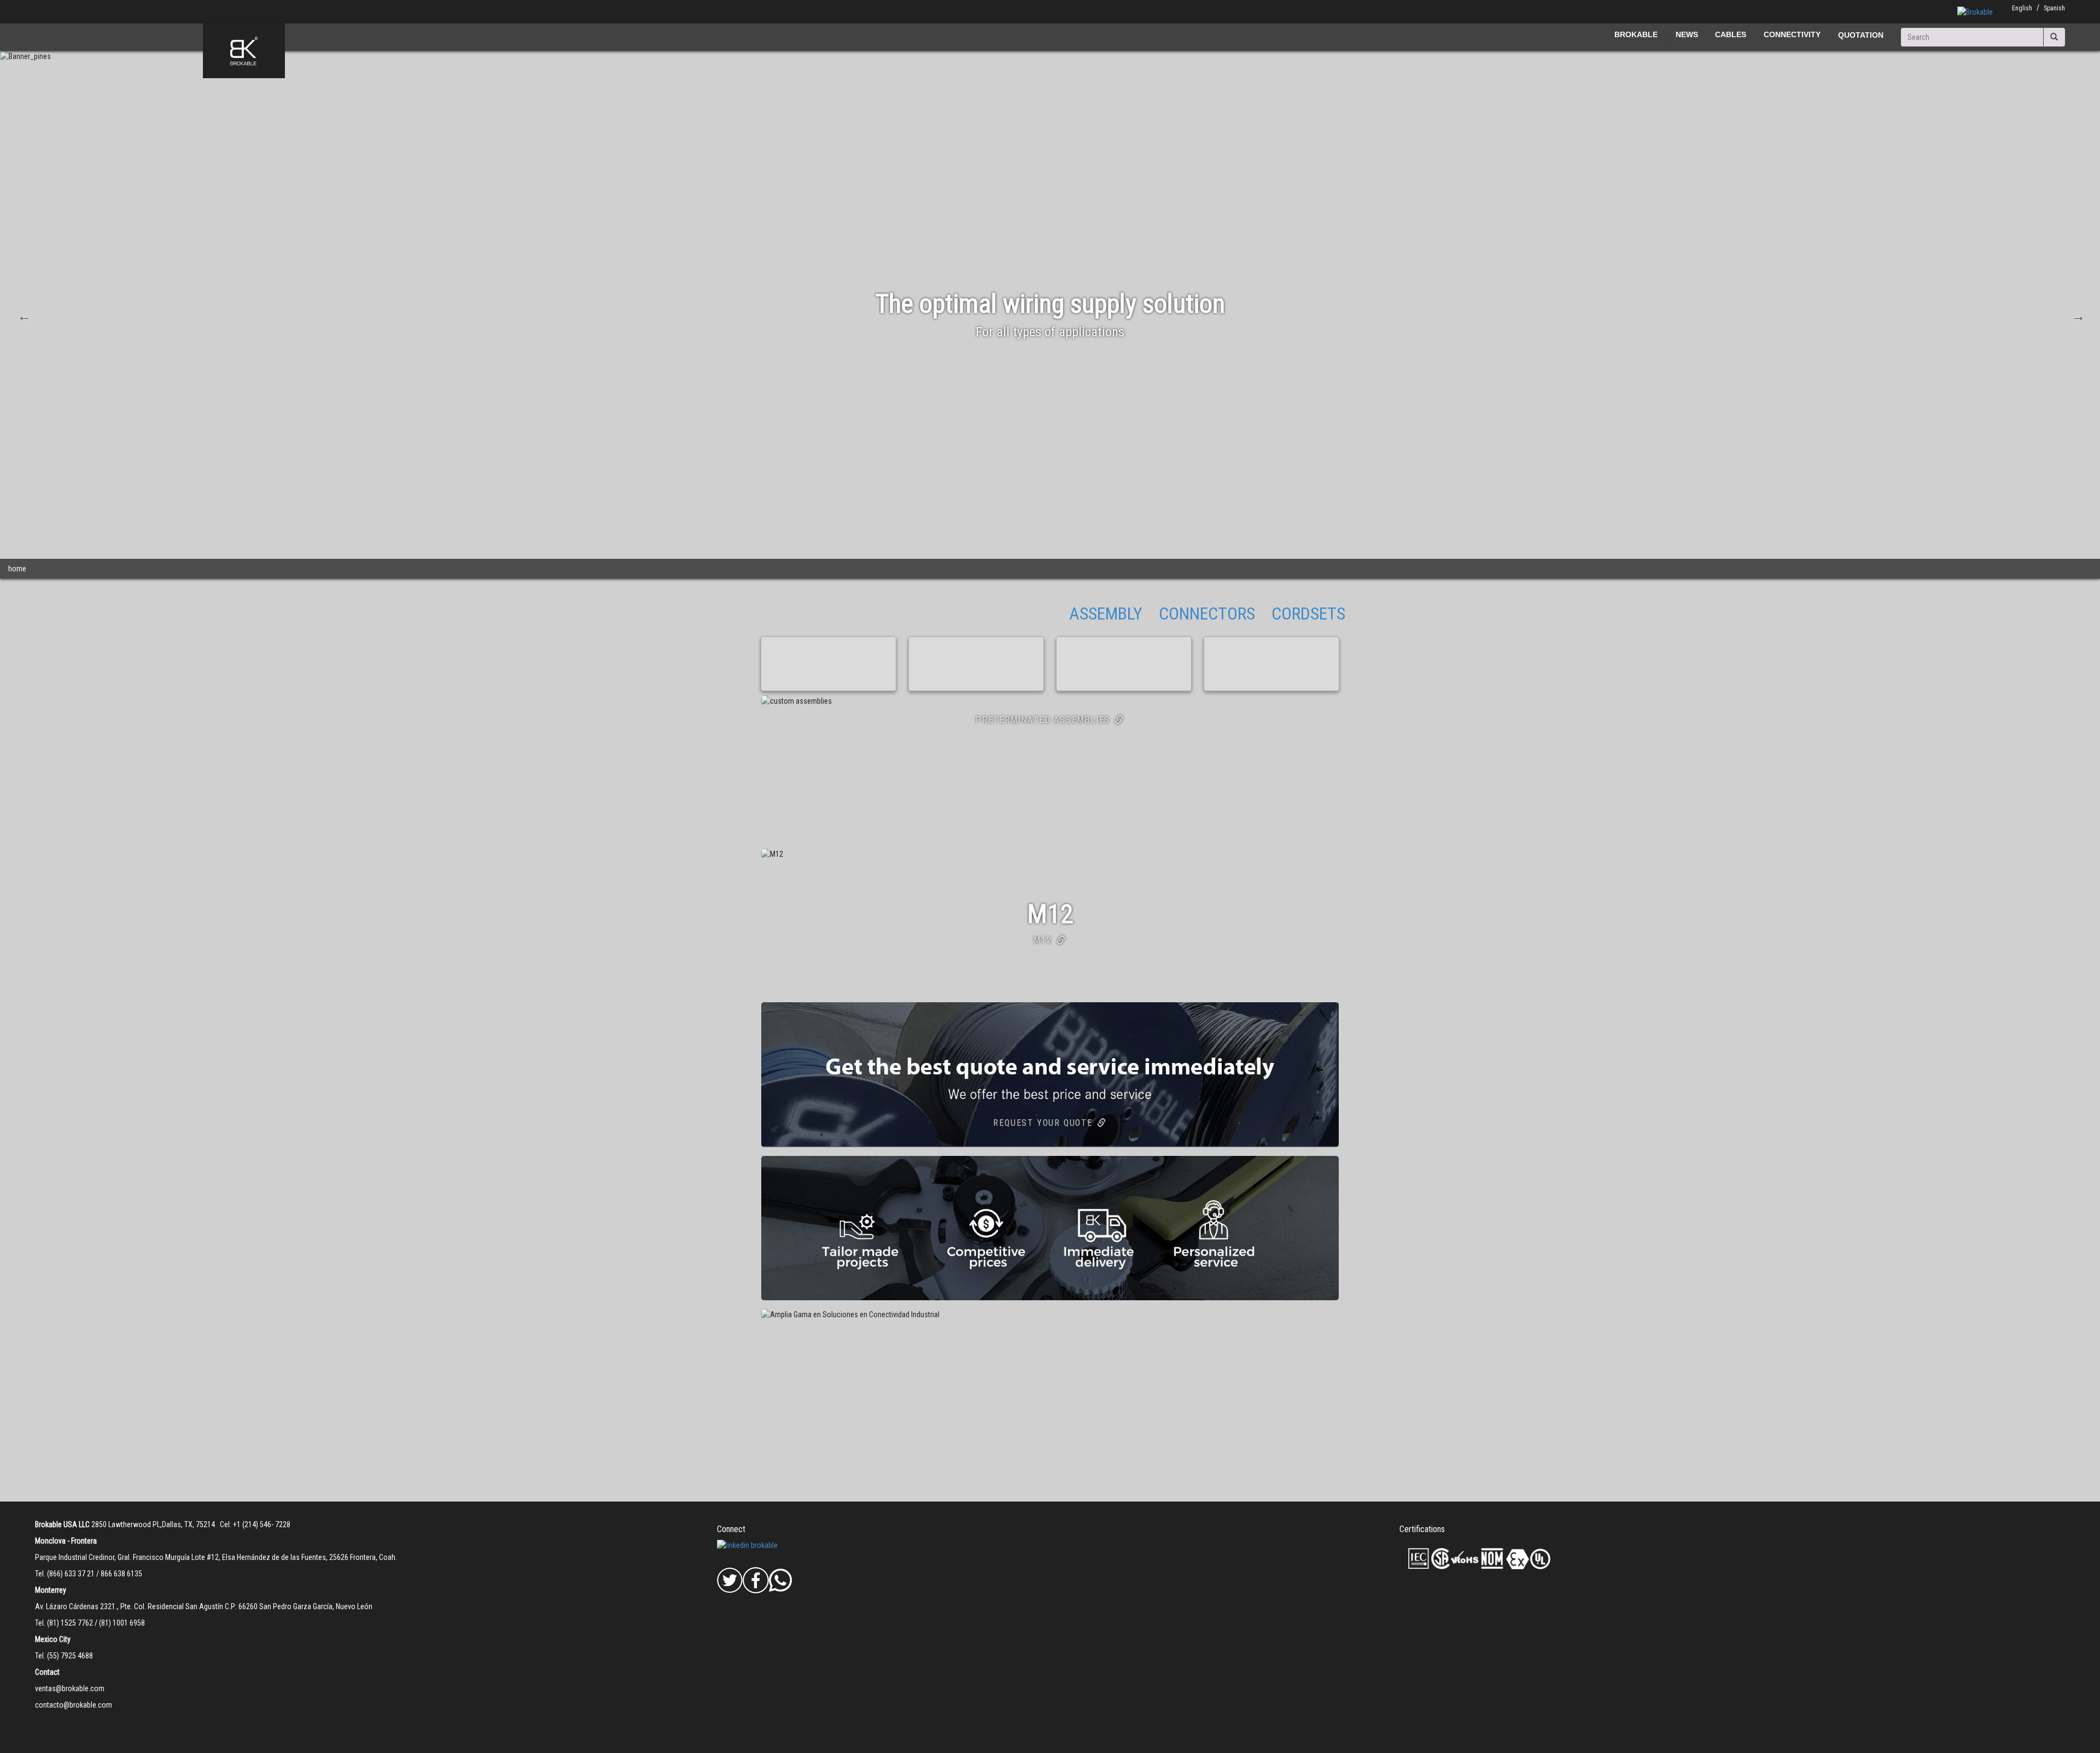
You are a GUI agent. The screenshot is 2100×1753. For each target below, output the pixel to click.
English (2022, 8)
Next (2077, 315)
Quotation (1861, 35)
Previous (23, 315)
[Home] (244, 51)
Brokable (1636, 34)
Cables (1731, 34)
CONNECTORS (1207, 613)
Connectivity (1792, 34)
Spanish (2054, 8)
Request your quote (1043, 1123)
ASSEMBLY (1106, 613)
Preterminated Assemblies (1043, 720)
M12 (1043, 940)
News (1687, 34)
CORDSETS (1308, 613)
